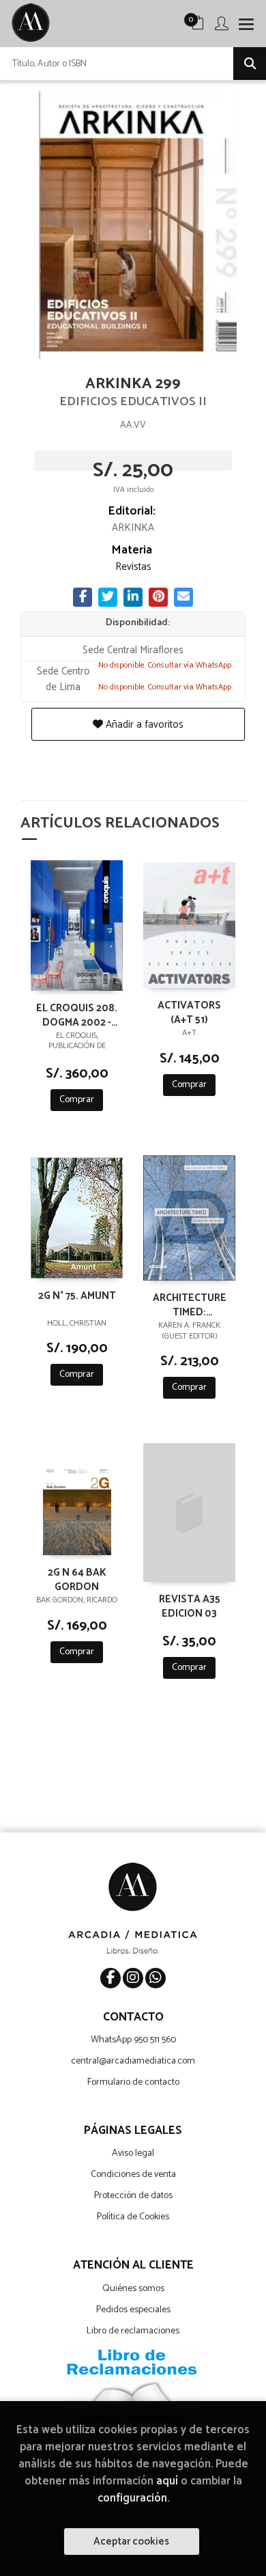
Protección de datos (133, 2196)
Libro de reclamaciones (133, 2331)
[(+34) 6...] (156, 1978)
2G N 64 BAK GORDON (77, 1579)
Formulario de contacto (133, 2082)
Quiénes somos (133, 2289)
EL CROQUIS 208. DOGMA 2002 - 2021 (77, 1015)
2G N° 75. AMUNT (77, 1297)
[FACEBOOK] (110, 1978)
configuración (132, 2498)
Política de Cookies (133, 2217)
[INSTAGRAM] (133, 1978)
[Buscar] (250, 64)
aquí (167, 2481)
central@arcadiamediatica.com (133, 2061)
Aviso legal (133, 2153)
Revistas (133, 567)
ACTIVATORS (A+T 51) (189, 1012)
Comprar (77, 1100)
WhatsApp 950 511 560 (133, 2040)
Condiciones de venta (133, 2175)
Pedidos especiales (133, 2310)
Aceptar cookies (131, 2541)
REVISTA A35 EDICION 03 (190, 1606)
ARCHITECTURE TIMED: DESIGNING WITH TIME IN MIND (190, 1304)
